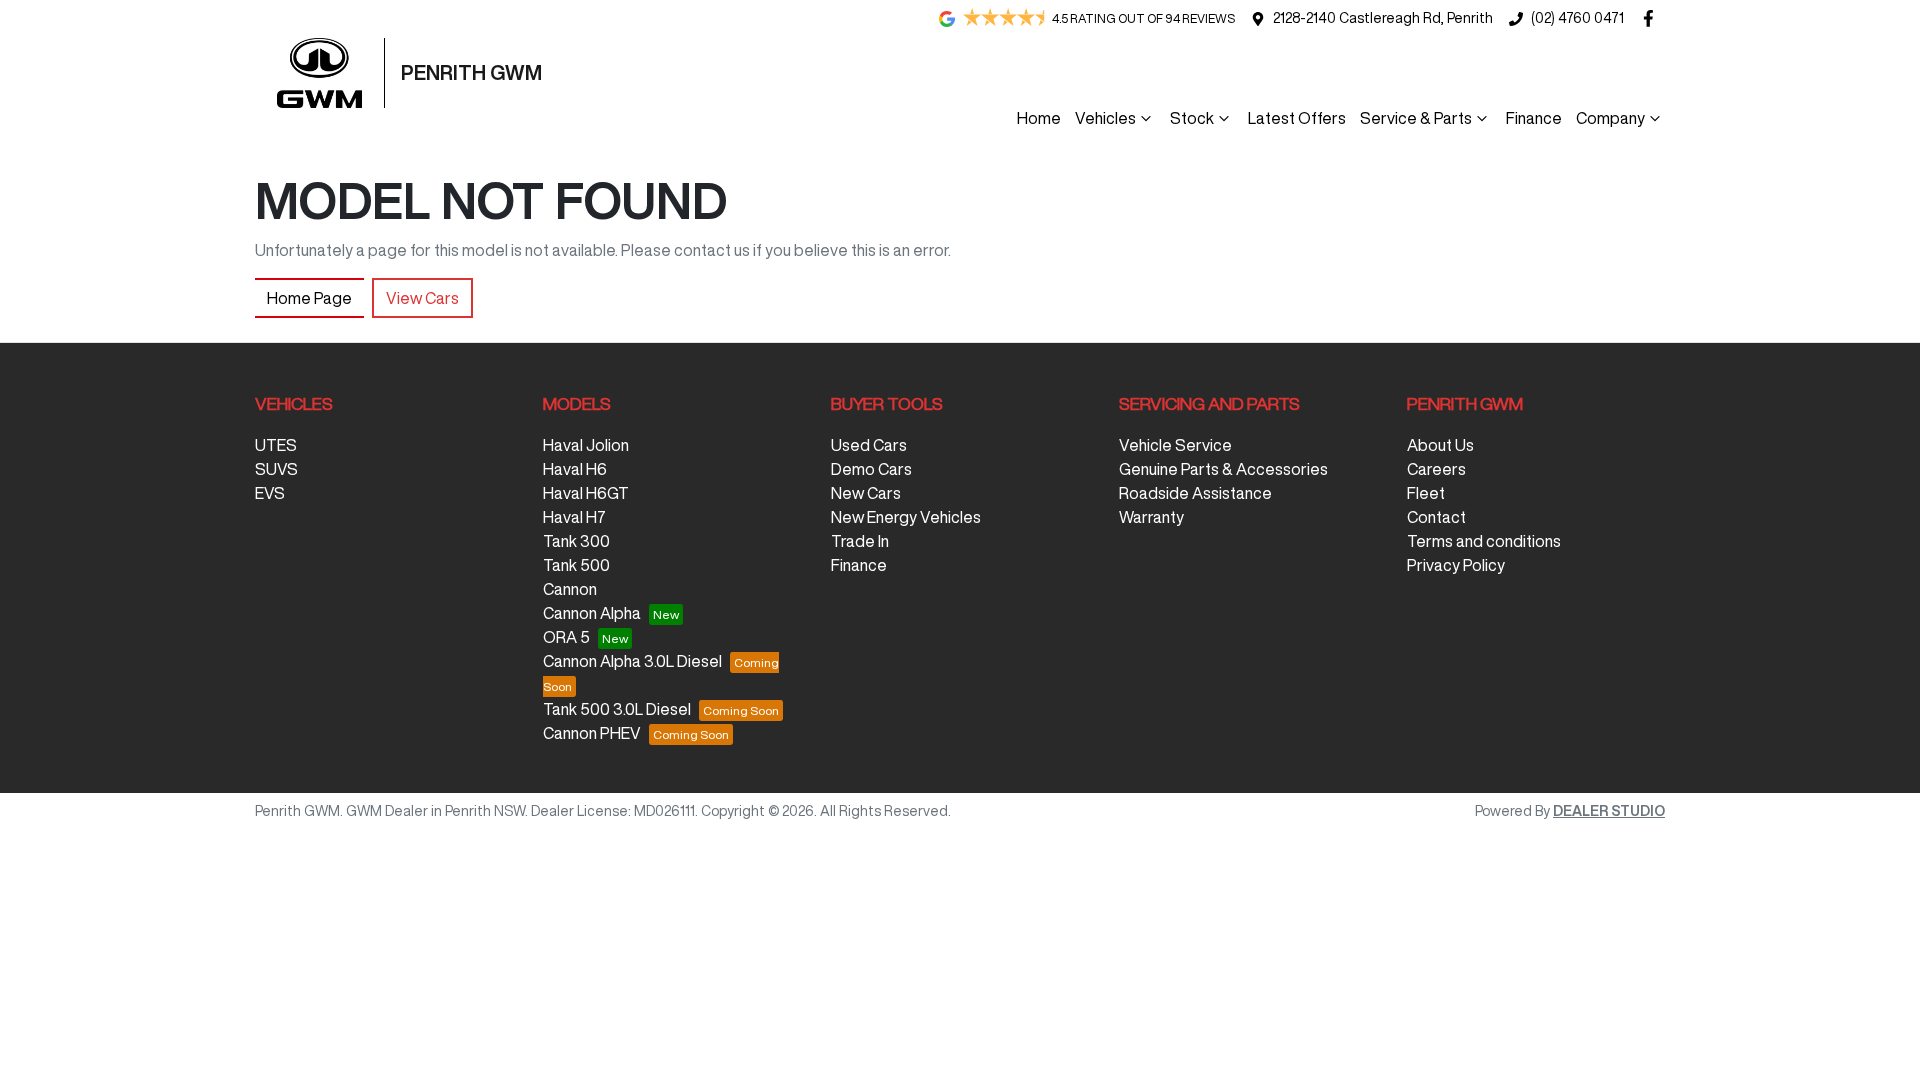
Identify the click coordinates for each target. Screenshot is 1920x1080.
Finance (1534, 118)
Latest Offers (1297, 118)
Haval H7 (574, 517)
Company (1610, 118)
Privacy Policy (1456, 565)
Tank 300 (576, 541)
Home (1039, 118)
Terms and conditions (1484, 541)
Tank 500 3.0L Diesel (617, 709)
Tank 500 (576, 565)
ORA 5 (566, 637)
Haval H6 (575, 469)
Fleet (1426, 493)
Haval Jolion (586, 445)
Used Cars (869, 445)
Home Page (309, 298)
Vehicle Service (1175, 445)
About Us (1440, 445)
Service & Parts (1416, 118)
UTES (276, 445)
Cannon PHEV (592, 733)
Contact (1436, 517)
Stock (1192, 118)
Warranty (1151, 517)
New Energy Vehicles (906, 517)
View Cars (422, 298)
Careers (1436, 469)
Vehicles (1105, 118)
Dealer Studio (1609, 811)
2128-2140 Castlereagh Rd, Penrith (1383, 18)
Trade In (860, 541)
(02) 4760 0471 (1577, 18)
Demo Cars (871, 469)
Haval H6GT (586, 493)
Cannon (570, 589)
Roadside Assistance (1195, 493)
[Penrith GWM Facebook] (1652, 18)
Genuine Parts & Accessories (1223, 469)
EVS (270, 493)
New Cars (866, 493)
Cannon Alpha (592, 613)
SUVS (276, 469)
